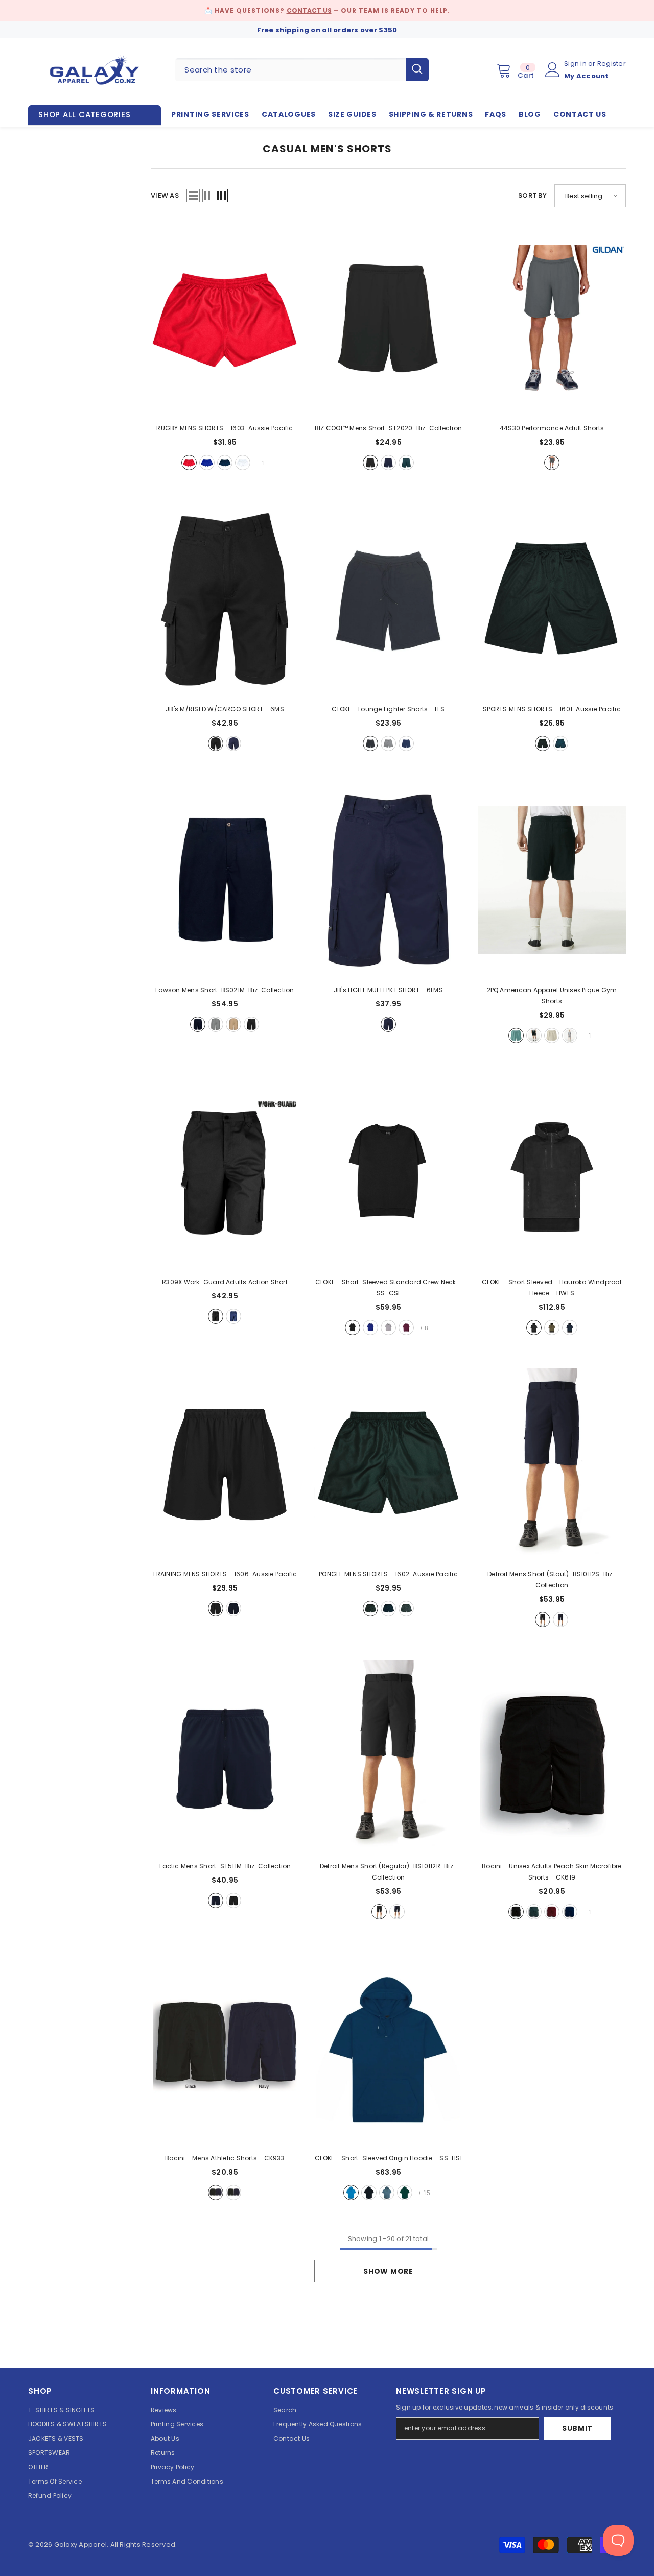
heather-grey (570, 1036)
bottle (405, 2193)
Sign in (576, 64)
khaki (552, 1328)
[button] (193, 196)
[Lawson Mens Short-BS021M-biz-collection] (225, 881)
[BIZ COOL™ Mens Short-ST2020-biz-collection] (388, 319)
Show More (388, 2271)
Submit (577, 2428)
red (189, 463)
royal (207, 463)
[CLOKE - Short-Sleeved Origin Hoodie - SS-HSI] (388, 2049)
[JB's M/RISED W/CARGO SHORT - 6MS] (225, 600)
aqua (351, 2193)
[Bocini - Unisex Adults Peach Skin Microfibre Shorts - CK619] (552, 1757)
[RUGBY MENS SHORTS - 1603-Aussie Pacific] (225, 319)
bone (552, 1036)
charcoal (552, 463)
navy (225, 463)
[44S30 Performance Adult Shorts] (552, 319)
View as (165, 195)
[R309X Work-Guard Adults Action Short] (225, 1173)
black (370, 463)
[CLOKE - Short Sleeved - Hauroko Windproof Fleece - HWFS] (552, 1173)
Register (612, 64)
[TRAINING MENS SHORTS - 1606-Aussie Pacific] (225, 1465)
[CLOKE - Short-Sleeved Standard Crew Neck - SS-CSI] (388, 1173)
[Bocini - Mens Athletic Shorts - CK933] (225, 2049)
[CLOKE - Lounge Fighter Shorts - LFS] (388, 600)
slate (406, 1608)
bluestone (387, 2193)
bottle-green (534, 1912)
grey (216, 1024)
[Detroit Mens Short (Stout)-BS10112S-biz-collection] (552, 1465)
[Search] (302, 70)
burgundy (552, 1912)
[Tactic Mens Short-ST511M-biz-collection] (225, 1757)
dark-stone (233, 1024)
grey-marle (388, 743)
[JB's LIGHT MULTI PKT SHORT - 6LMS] (388, 881)
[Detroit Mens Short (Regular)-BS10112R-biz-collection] (388, 1757)
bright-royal (370, 1328)
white (243, 463)
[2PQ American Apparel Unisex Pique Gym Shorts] (552, 881)
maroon (406, 1328)
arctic (516, 1036)
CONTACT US (309, 10)
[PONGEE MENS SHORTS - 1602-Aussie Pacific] (388, 1465)
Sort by (532, 195)
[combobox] (290, 70)
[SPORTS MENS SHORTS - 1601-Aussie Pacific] (552, 600)
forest (406, 463)
